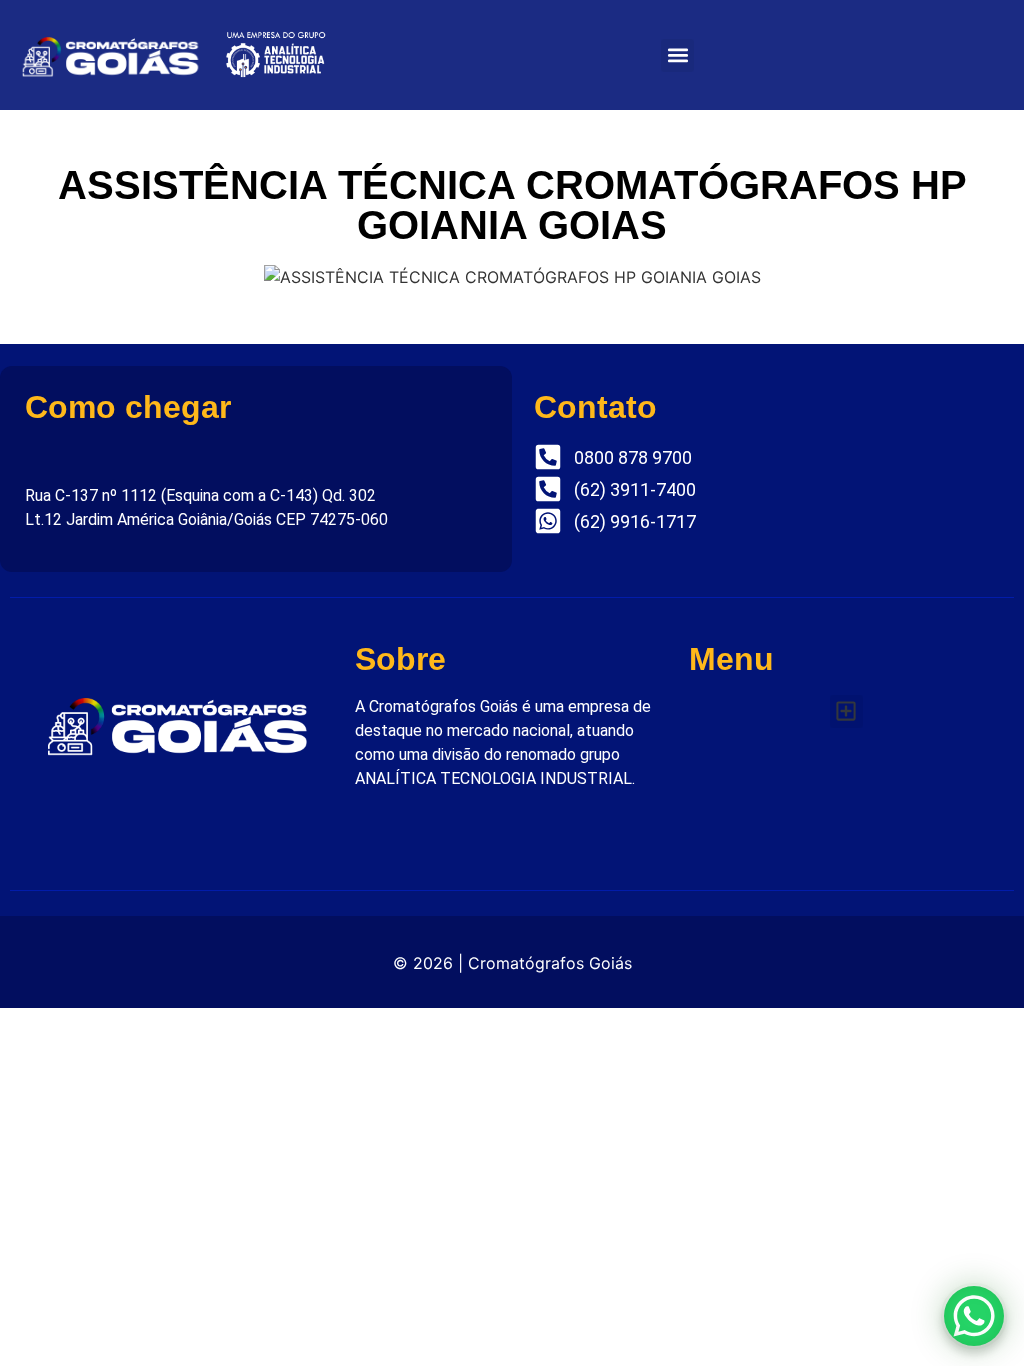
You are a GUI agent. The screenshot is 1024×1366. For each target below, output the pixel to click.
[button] (677, 55)
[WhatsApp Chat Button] (974, 1316)
